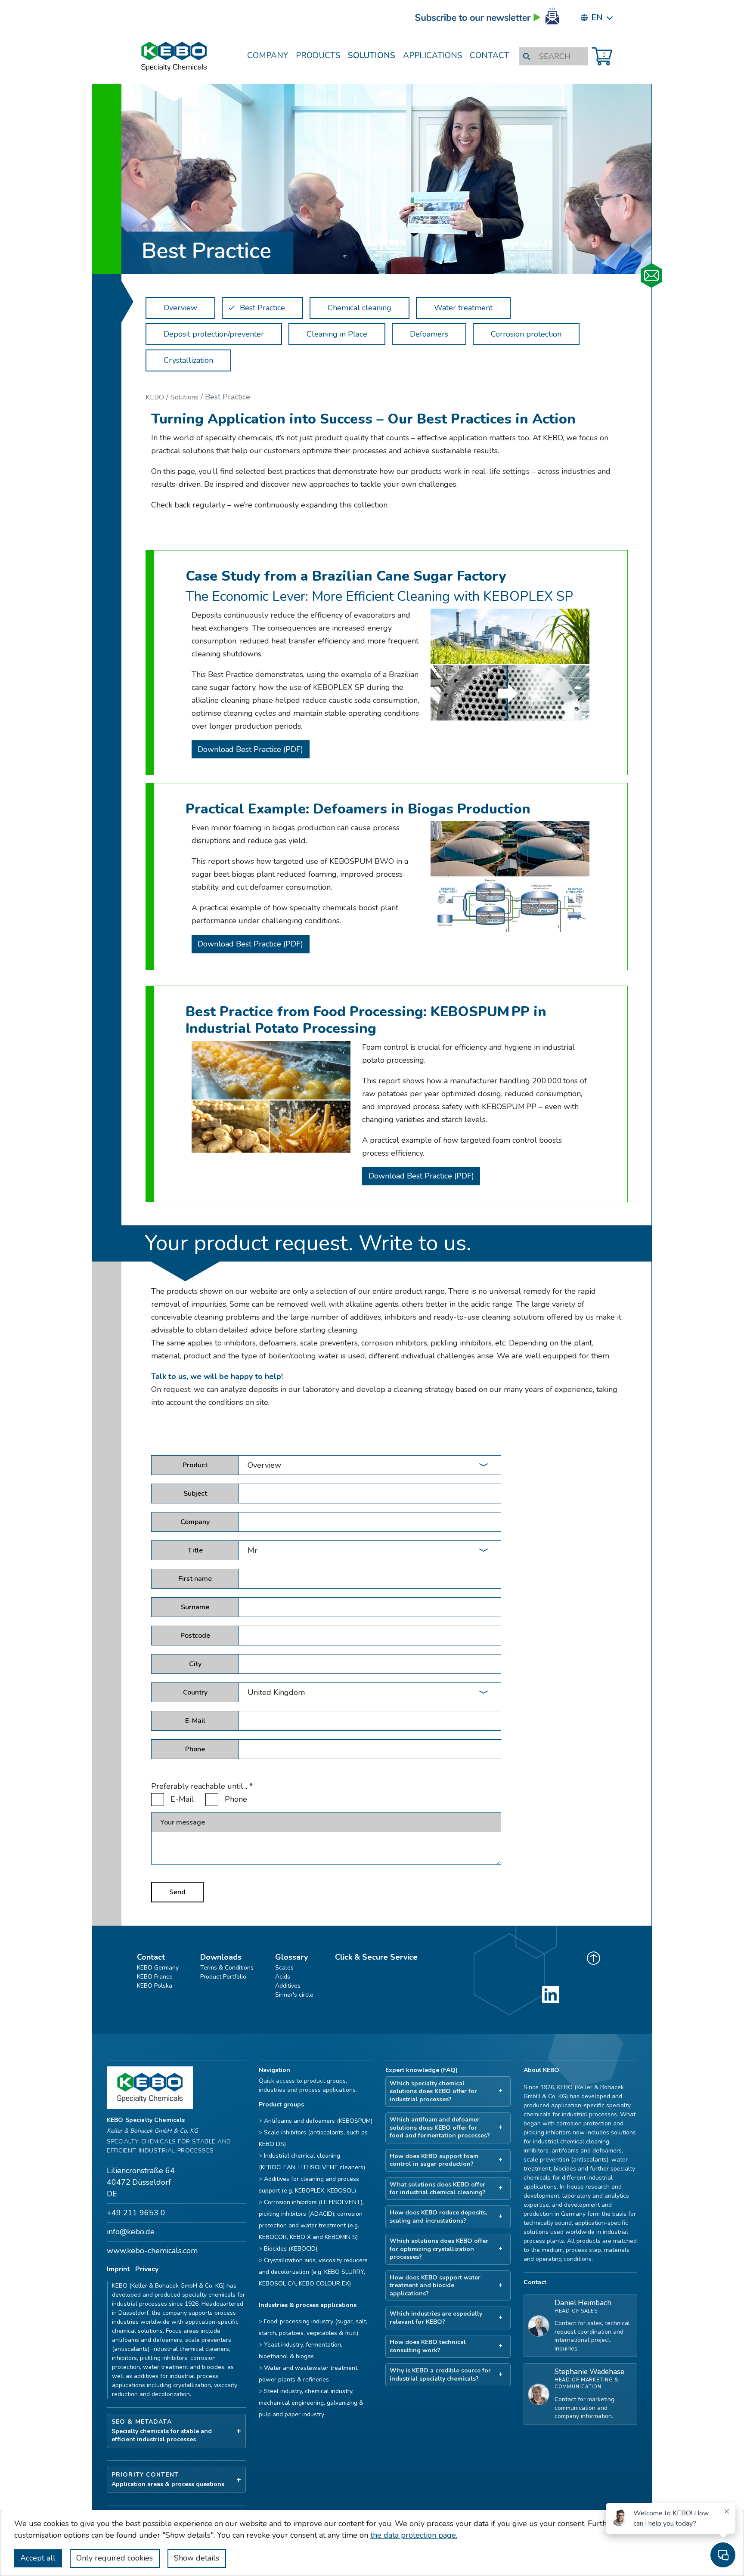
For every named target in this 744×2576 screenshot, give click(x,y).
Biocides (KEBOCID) (291, 2249)
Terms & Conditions (227, 1968)
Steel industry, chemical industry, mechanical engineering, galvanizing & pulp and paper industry (311, 2403)
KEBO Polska (155, 1986)
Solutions (372, 56)
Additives (288, 1986)
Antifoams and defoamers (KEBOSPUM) (318, 2121)
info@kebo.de (131, 2232)
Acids (283, 1977)
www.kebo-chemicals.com (152, 2251)
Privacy (147, 2269)
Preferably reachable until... (202, 1786)
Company (268, 56)
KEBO (155, 397)
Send (177, 1892)
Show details (197, 2558)
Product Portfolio (223, 1977)
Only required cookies (115, 2558)
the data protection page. (414, 2535)
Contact (490, 56)
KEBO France (155, 1977)
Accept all (38, 2558)
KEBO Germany (158, 1968)
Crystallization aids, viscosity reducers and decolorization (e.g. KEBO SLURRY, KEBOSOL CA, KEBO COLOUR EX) (313, 2272)
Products (318, 56)
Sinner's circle (294, 1995)
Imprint (118, 2269)
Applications (432, 56)
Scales (284, 1968)
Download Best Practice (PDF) (250, 749)
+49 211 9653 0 (136, 2213)
